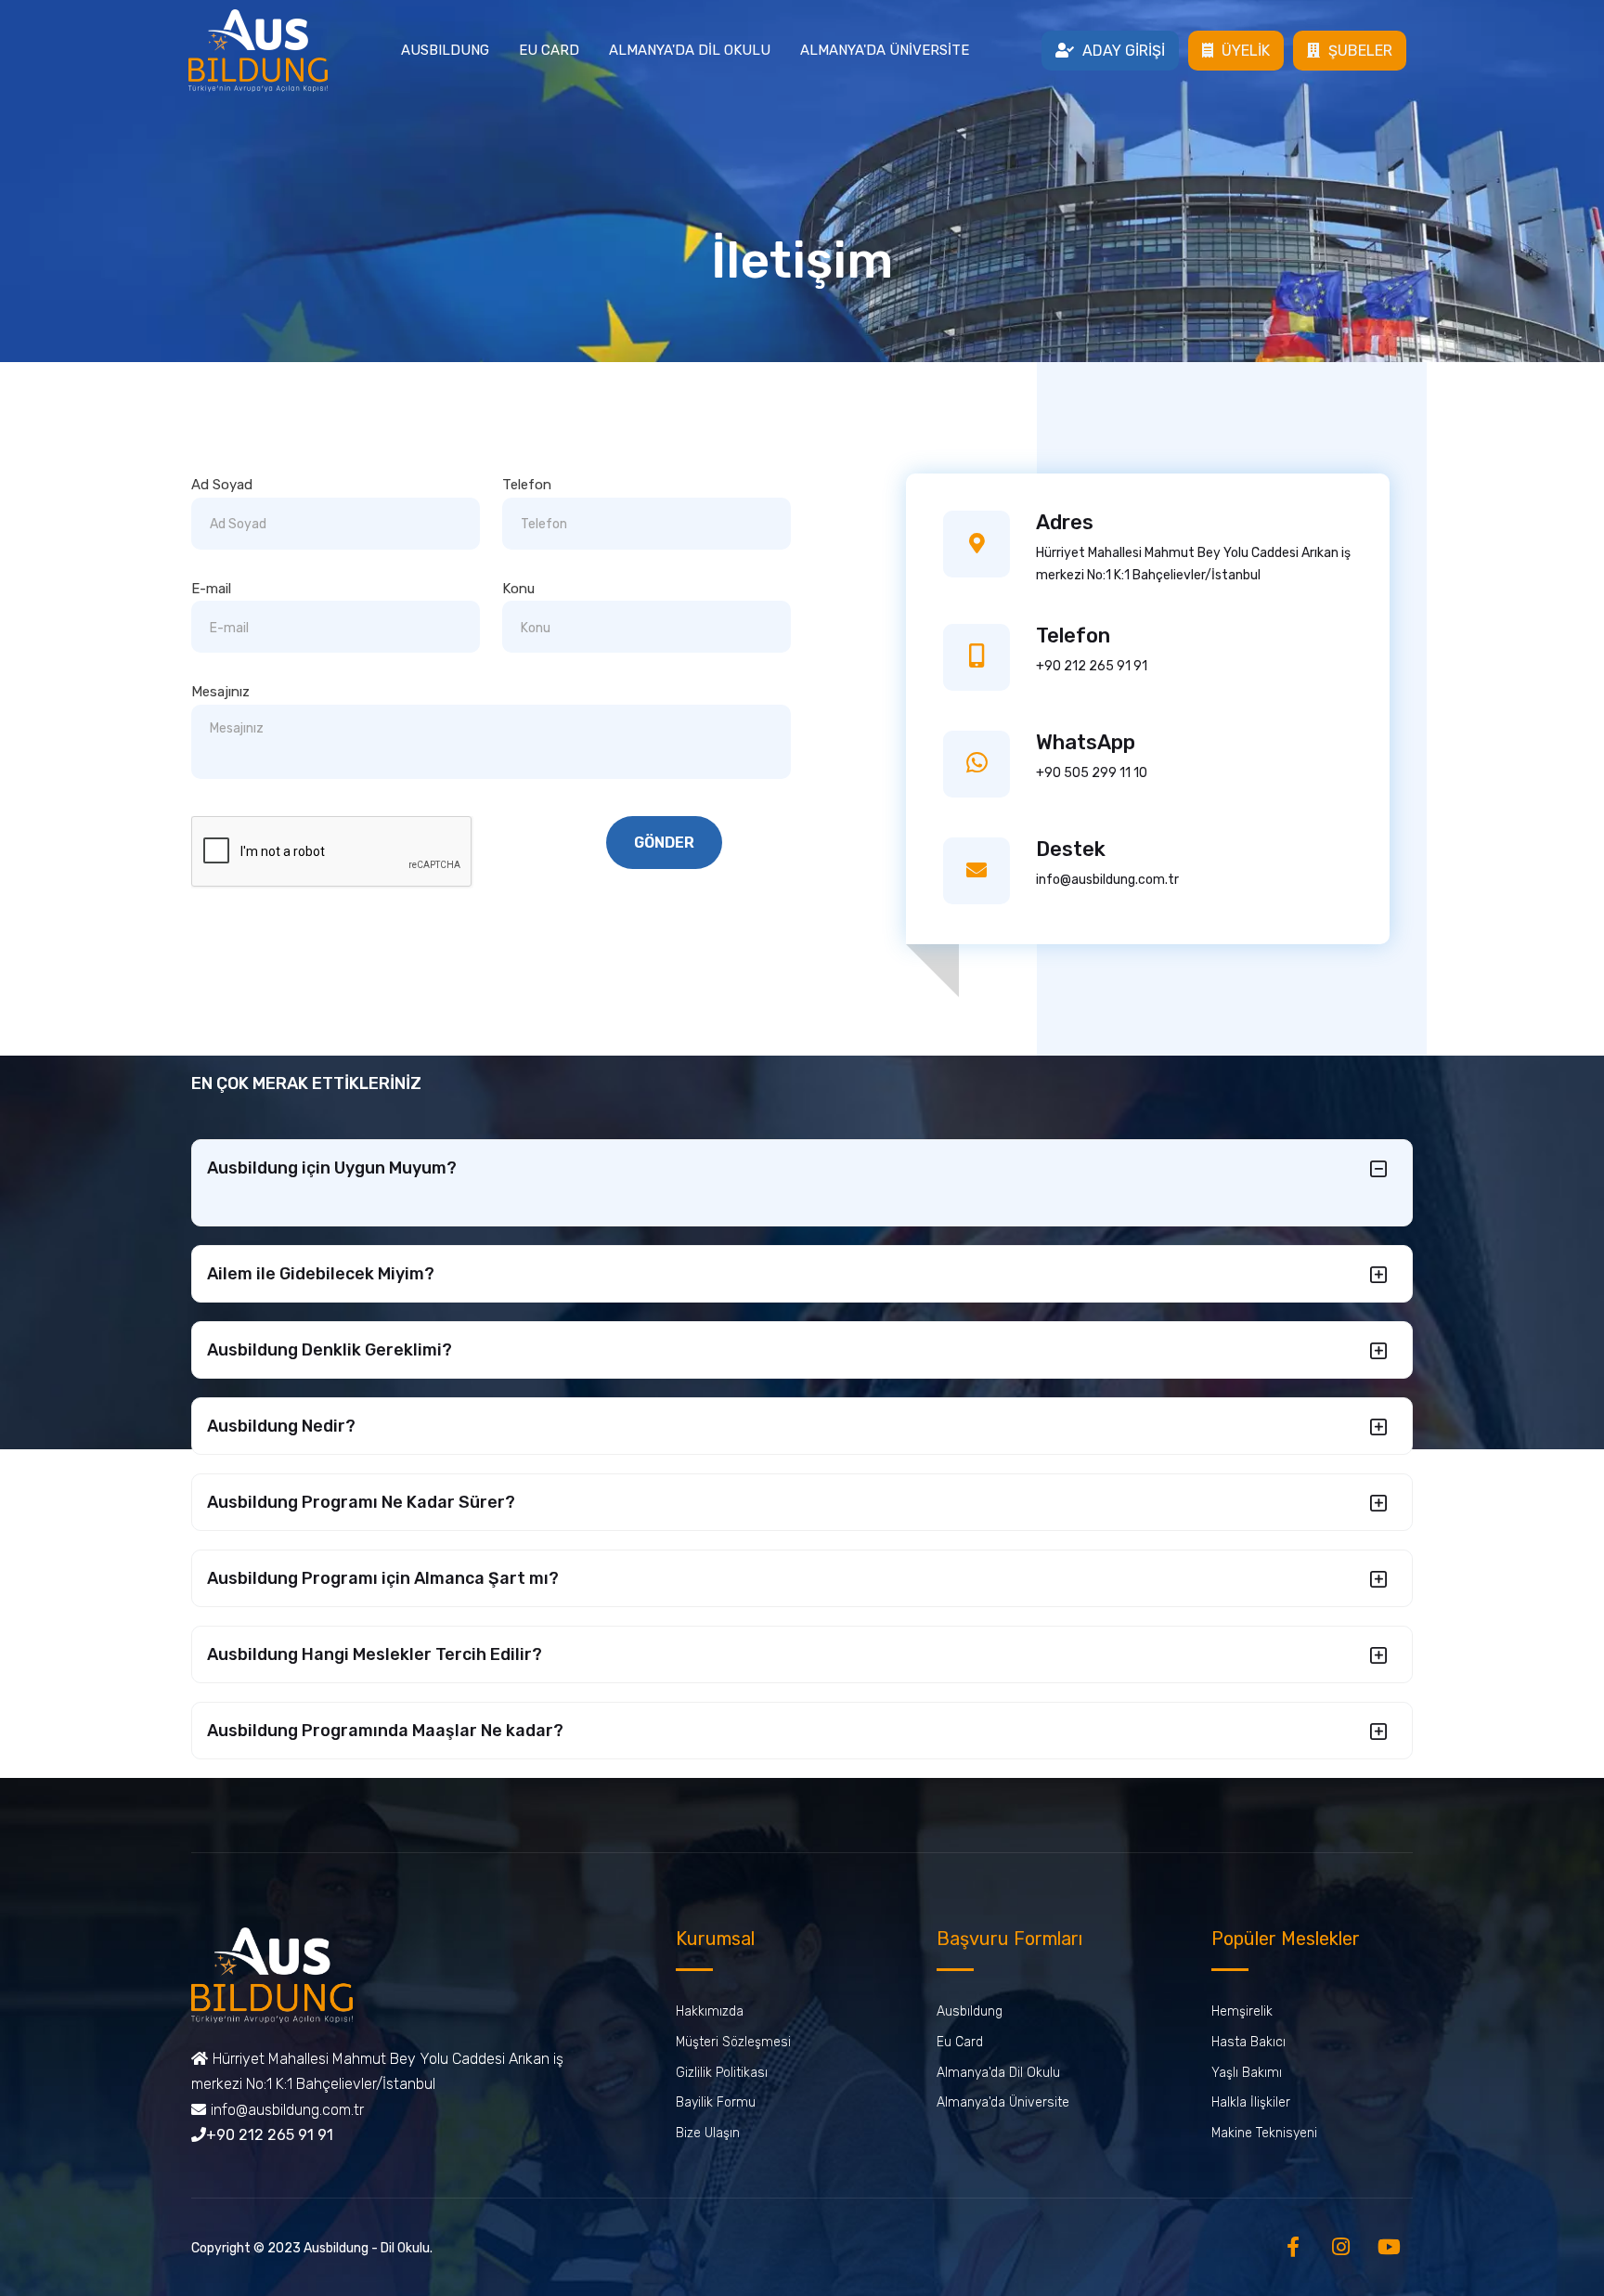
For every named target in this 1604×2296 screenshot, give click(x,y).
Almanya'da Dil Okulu (998, 2073)
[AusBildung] (258, 48)
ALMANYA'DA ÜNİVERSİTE (885, 50)
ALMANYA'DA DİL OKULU (690, 50)
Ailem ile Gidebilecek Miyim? (321, 1274)
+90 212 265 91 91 (1092, 666)
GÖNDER (664, 843)
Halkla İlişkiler (1251, 2102)
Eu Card (960, 2042)
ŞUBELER (1358, 51)
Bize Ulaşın (708, 2133)
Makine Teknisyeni (1264, 2133)
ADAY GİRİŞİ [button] (1122, 51)
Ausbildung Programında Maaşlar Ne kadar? (385, 1731)
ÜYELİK (1244, 51)
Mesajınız (220, 692)
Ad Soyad (222, 485)
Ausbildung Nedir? (281, 1426)
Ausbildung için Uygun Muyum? (332, 1168)
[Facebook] (1293, 2247)
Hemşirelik (1242, 2011)
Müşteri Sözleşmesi (733, 2042)
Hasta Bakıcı (1248, 2042)
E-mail (211, 589)
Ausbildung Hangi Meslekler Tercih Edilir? (375, 1654)
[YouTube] (1389, 2247)
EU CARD (549, 50)
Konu (518, 589)
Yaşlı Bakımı (1247, 2073)
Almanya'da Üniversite (1003, 2102)
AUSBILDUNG (445, 50)
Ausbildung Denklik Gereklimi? (330, 1350)
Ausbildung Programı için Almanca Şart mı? (383, 1578)
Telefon (527, 485)
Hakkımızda (710, 2011)
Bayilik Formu (716, 2102)
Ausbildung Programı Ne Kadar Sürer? (361, 1502)
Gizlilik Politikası (722, 2073)
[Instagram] (1341, 2247)
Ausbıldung (970, 2011)
